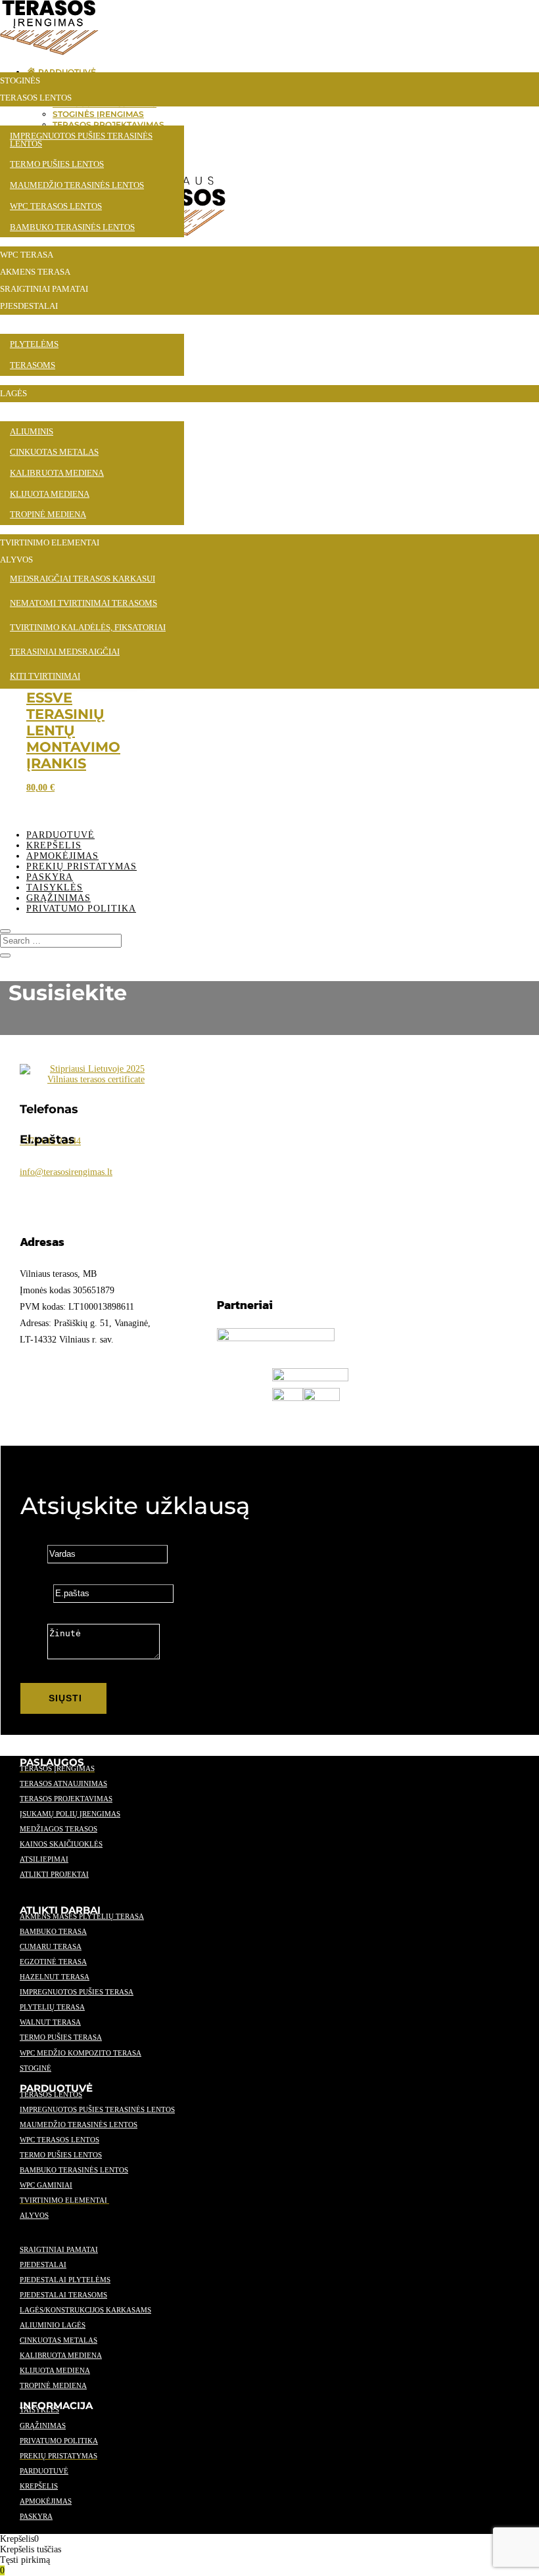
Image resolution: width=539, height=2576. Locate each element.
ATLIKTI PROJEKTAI (54, 1874)
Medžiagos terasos (59, 1829)
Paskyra (50, 877)
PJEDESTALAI (43, 2265)
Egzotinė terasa (53, 1962)
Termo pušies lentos (61, 2155)
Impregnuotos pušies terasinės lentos (97, 2109)
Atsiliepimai (44, 1859)
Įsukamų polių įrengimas (70, 1814)
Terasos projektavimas (66, 1799)
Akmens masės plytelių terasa (82, 1916)
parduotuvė (44, 2471)
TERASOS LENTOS (51, 2094)
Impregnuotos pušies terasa (77, 1992)
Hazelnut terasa (55, 1977)
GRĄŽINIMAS (43, 2426)
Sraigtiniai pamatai (59, 2249)
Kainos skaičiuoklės (61, 1844)
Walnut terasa (50, 2022)
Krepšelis (54, 845)
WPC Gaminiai (46, 2185)
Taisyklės (55, 887)
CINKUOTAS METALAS (59, 2340)
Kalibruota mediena (61, 2355)
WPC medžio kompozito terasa (81, 2053)
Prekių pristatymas (82, 866)
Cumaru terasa (51, 1946)
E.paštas (35, 1593)
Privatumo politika (81, 908)
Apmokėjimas (62, 856)
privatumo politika (59, 2441)
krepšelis (39, 2486)
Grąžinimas (59, 898)
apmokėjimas (46, 2501)
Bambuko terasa (53, 1931)
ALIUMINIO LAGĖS (53, 2325)
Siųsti (65, 1698)
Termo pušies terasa (61, 2037)
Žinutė (33, 1656)
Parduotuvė (60, 835)
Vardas (33, 1554)
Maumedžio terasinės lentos (79, 2125)
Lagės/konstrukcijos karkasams (85, 2310)
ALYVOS (34, 2215)
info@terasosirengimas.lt (66, 1172)
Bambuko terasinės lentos (74, 2170)
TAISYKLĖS (39, 2410)
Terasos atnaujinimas (63, 1783)
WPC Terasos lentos (59, 2140)
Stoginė (35, 2068)
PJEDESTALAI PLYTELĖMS (65, 2280)
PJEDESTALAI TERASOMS (63, 2295)
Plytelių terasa (52, 2007)
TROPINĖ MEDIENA (53, 2385)
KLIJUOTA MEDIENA (55, 2370)
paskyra (36, 2516)
